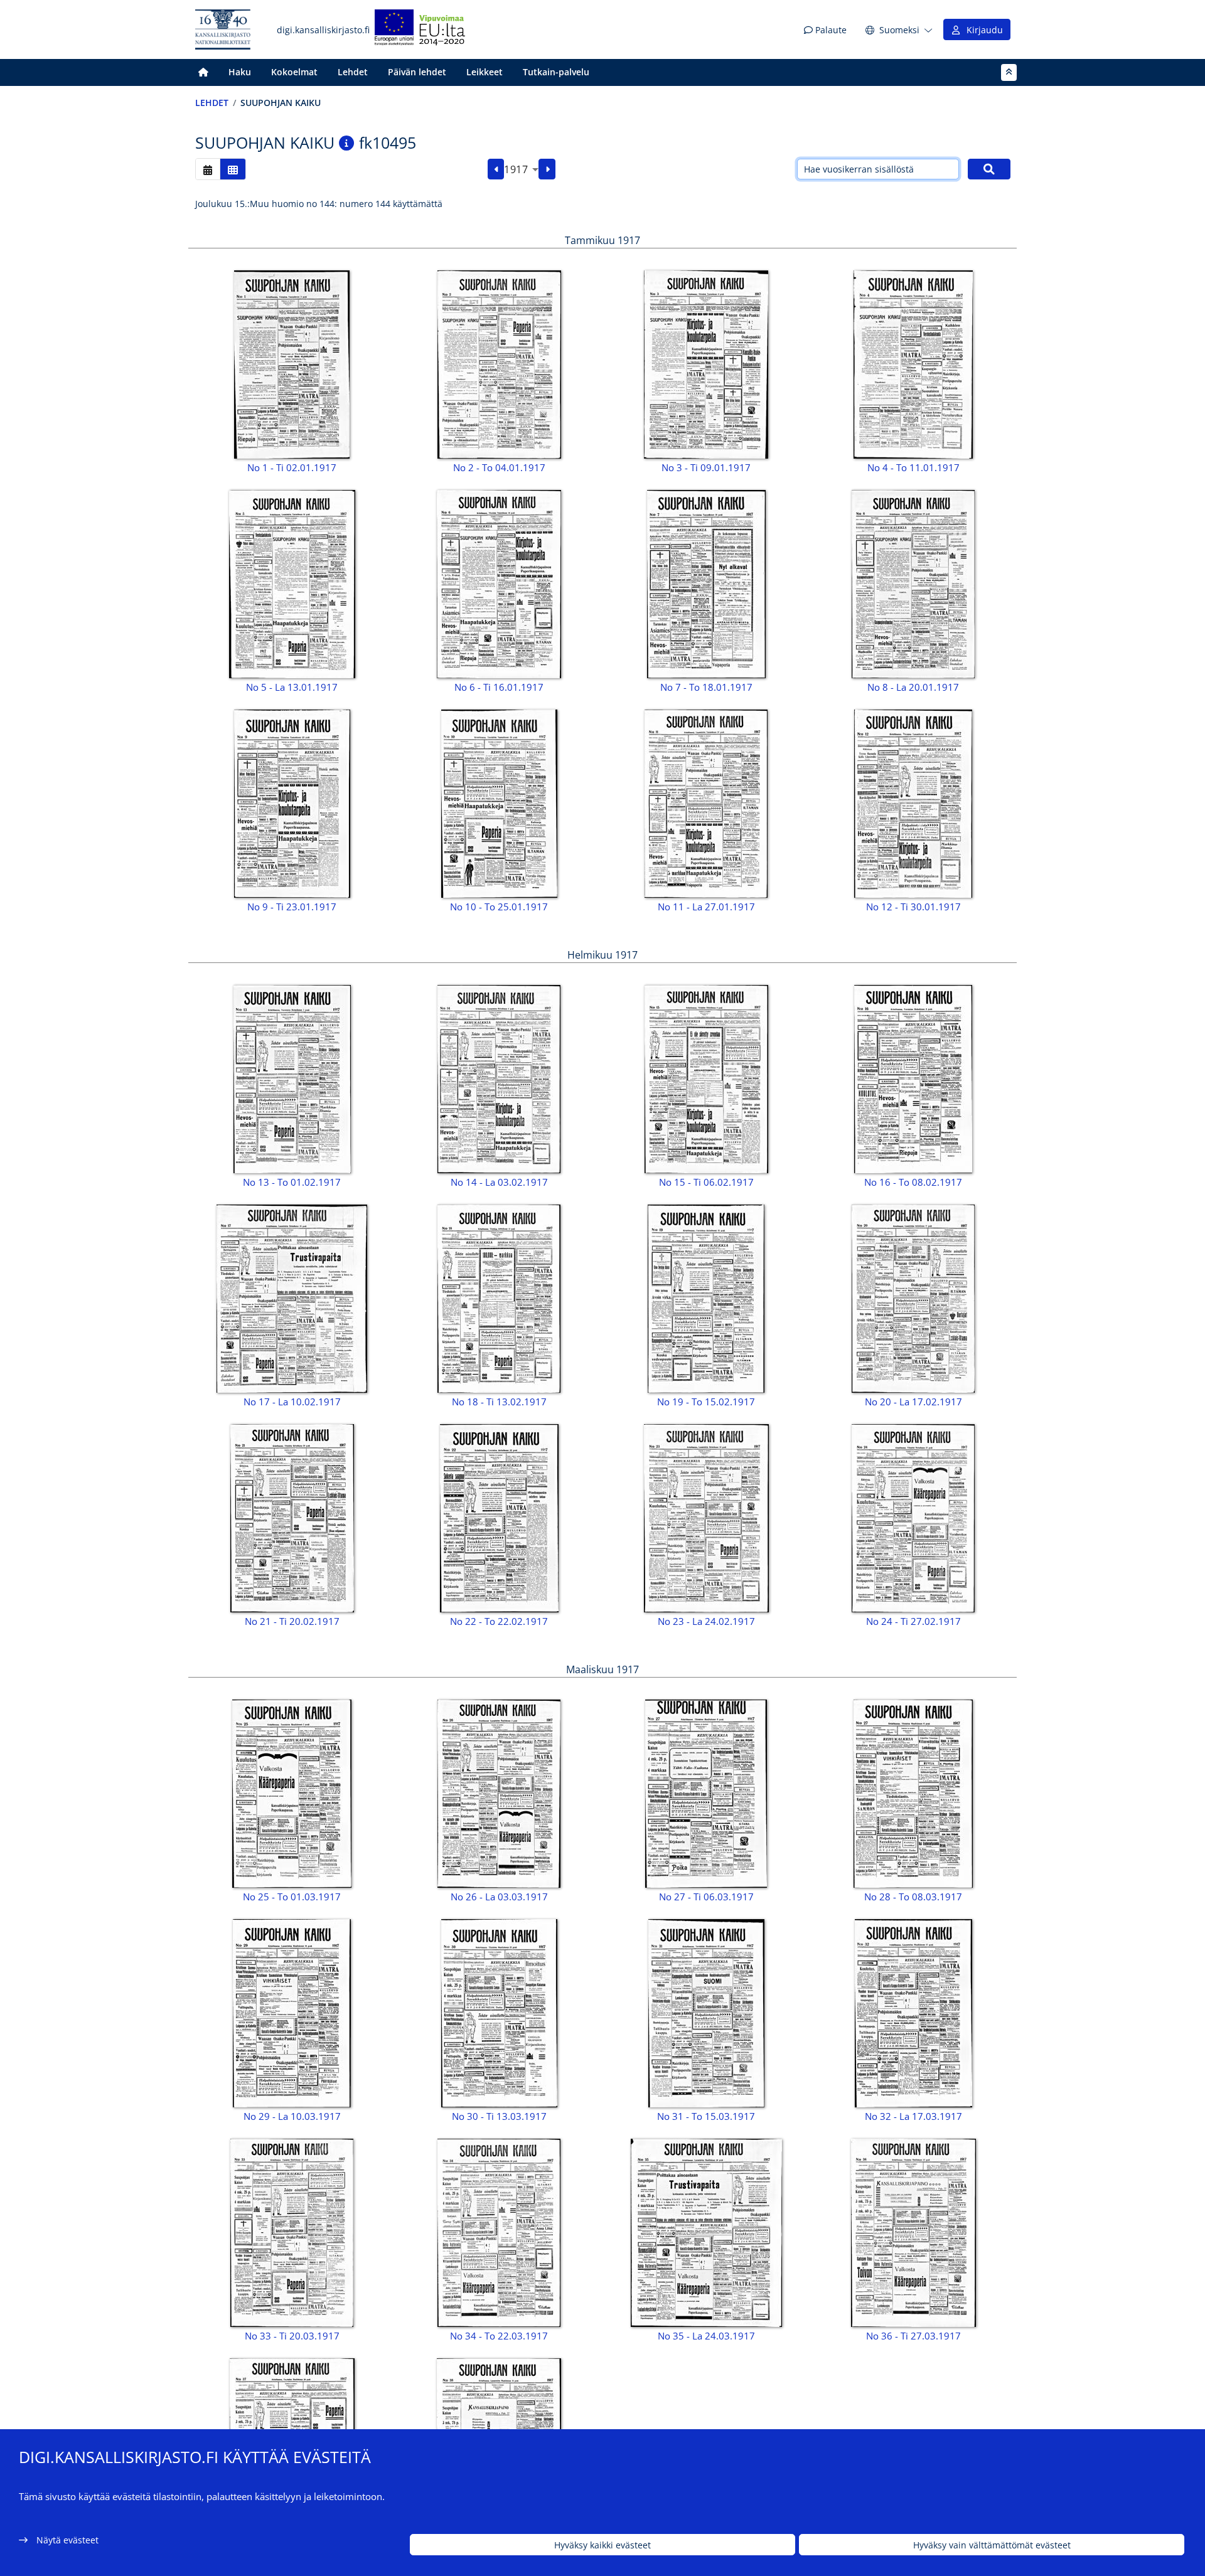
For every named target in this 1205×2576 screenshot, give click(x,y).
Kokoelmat (294, 72)
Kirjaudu (982, 30)
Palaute (830, 30)
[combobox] (521, 169)
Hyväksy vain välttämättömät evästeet (992, 2545)
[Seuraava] (547, 169)
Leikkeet (485, 72)
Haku (240, 72)
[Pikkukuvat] (233, 169)
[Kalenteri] (208, 169)
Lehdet (353, 72)
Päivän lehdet (417, 72)
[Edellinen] (496, 169)
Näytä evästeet (67, 2540)
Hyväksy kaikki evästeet (602, 2545)
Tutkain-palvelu (556, 72)
